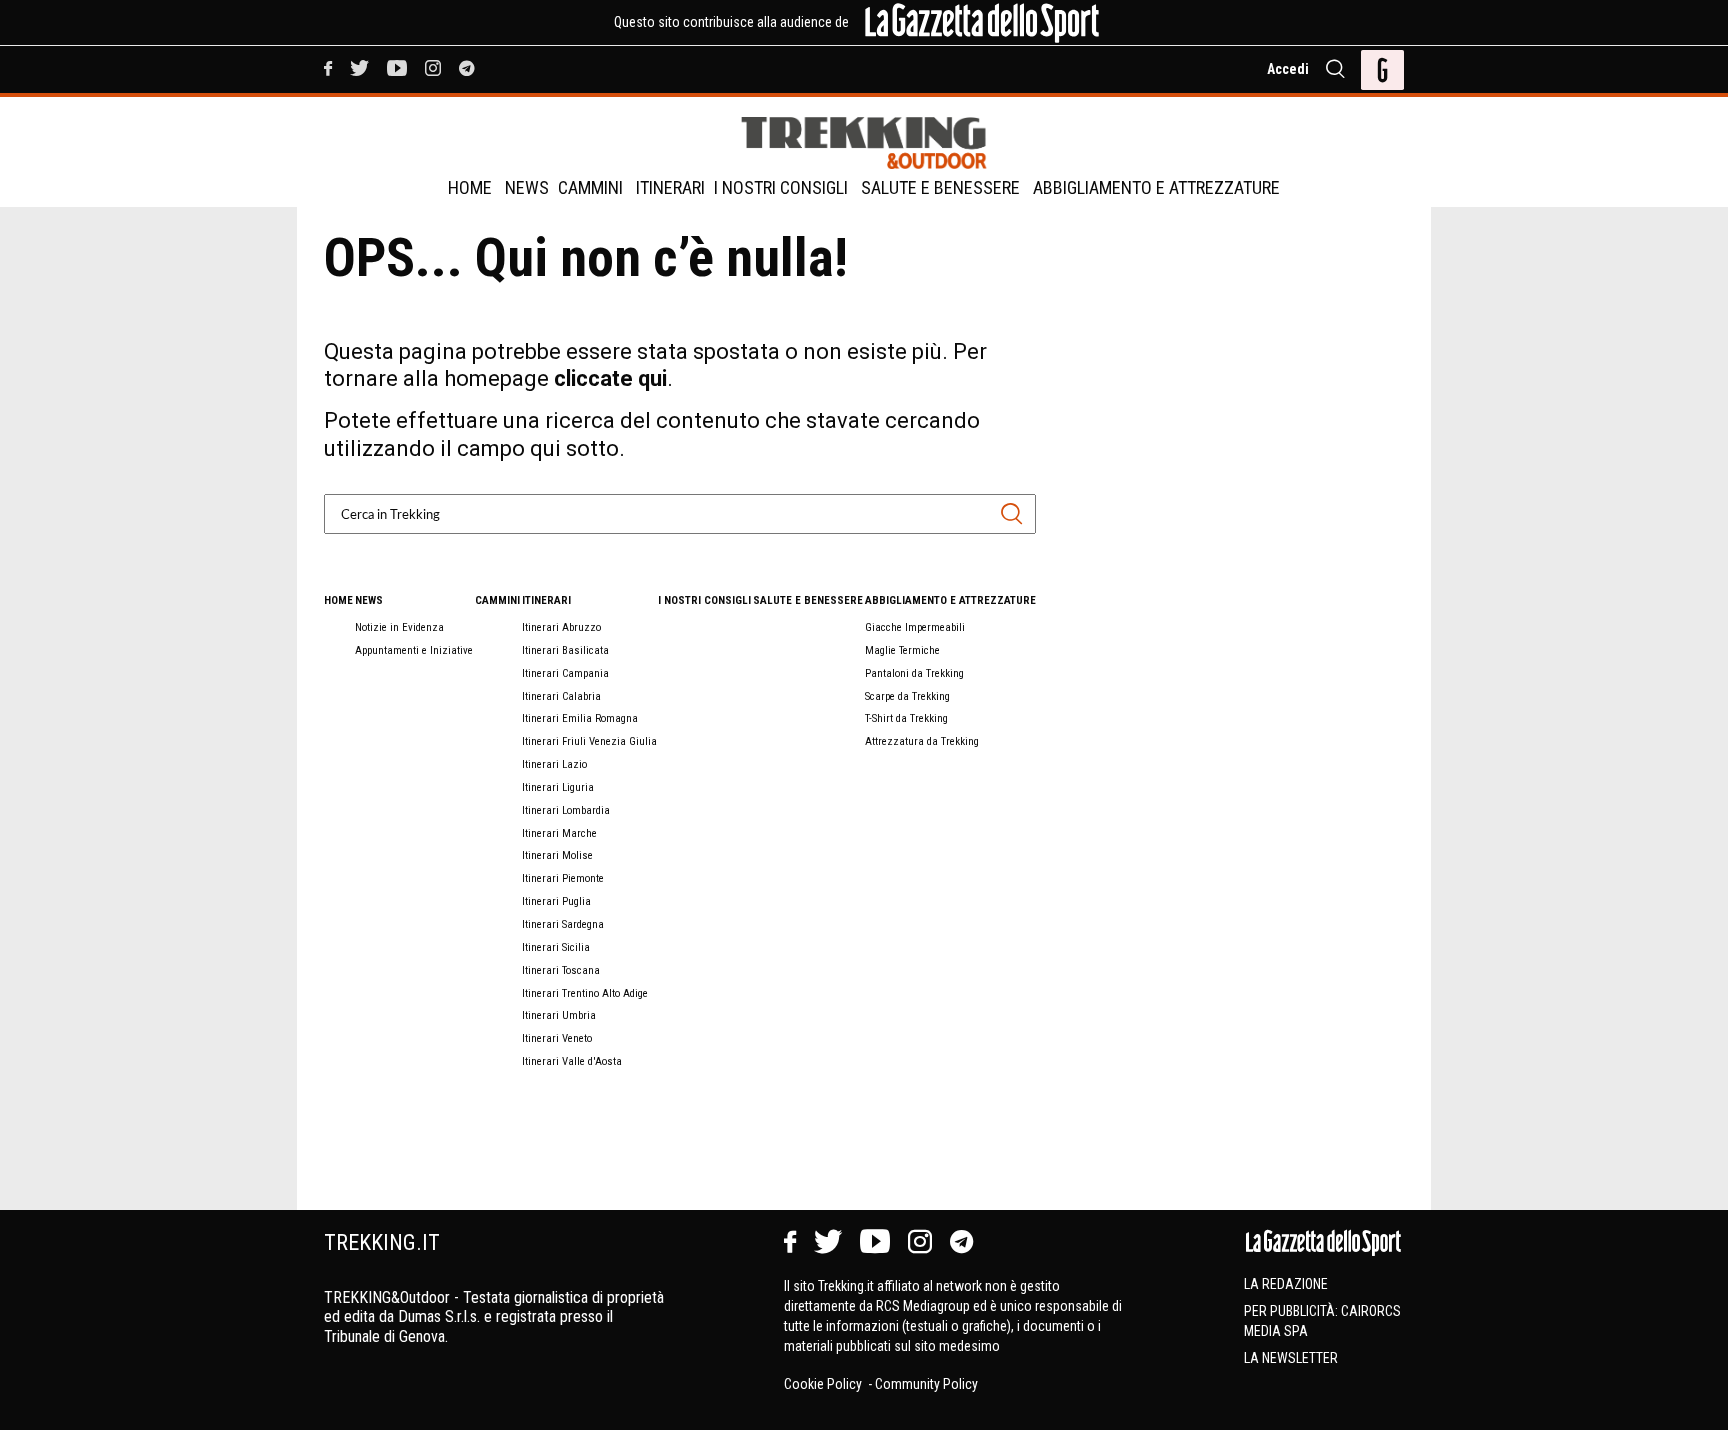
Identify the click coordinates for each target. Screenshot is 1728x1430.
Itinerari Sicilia (556, 947)
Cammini (590, 187)
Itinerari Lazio (554, 764)
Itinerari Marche (559, 833)
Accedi (1288, 69)
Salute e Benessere (940, 187)
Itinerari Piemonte (563, 878)
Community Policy (926, 1384)
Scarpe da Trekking (907, 696)
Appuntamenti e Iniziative (414, 650)
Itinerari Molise (557, 855)
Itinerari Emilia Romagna (580, 718)
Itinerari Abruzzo (561, 627)
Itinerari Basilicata (565, 650)
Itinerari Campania (565, 673)
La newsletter (1291, 1358)
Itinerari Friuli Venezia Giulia (589, 741)
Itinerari (670, 187)
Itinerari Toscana (561, 970)
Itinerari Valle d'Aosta (572, 1061)
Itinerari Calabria (561, 696)
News (527, 187)
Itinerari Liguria (558, 787)
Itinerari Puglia (556, 901)
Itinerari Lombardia (566, 810)
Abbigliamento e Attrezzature (1156, 187)
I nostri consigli (781, 187)
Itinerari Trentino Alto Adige (585, 993)
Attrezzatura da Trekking (922, 741)
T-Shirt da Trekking (906, 718)
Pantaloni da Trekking (914, 673)
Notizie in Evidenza (399, 627)
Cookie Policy (824, 1384)
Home (470, 187)
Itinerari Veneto (557, 1038)
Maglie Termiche (902, 650)
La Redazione (1286, 1284)
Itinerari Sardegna (563, 924)
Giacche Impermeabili (915, 627)
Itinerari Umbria (559, 1015)
